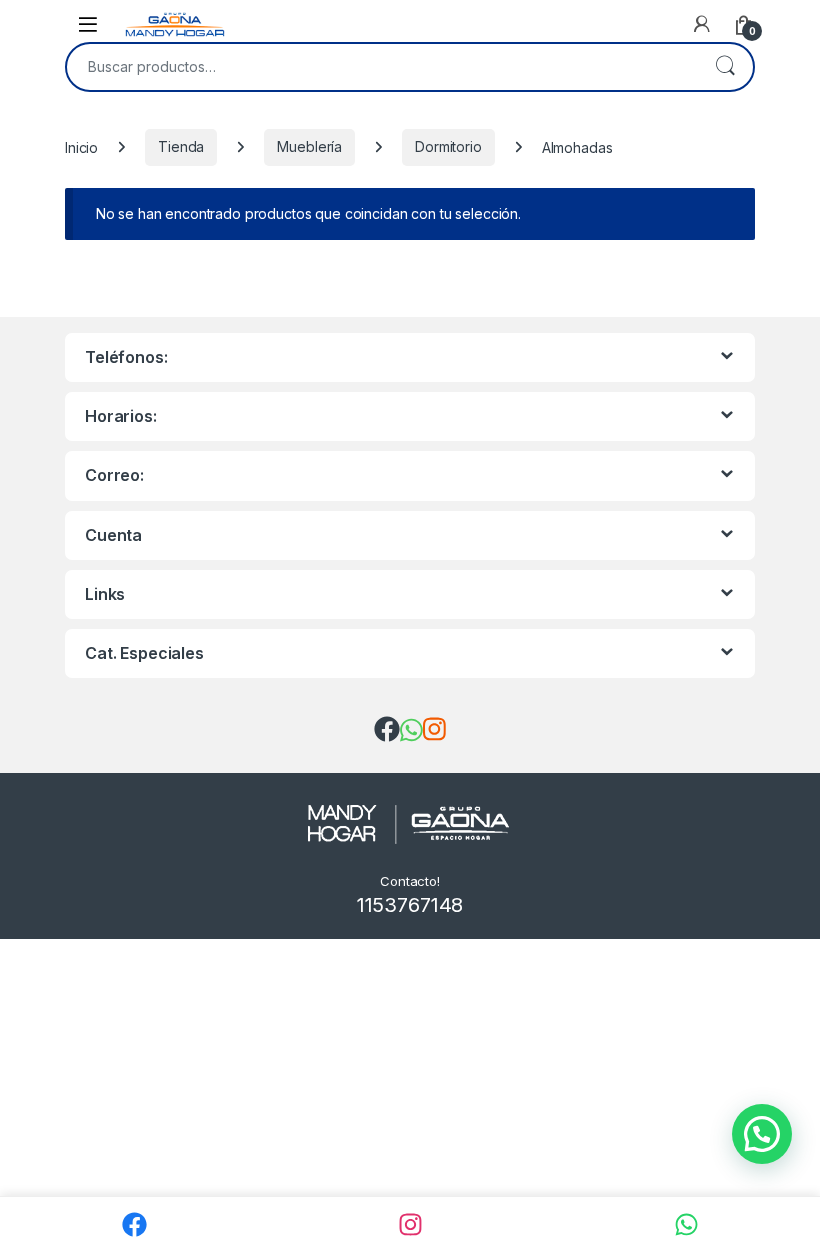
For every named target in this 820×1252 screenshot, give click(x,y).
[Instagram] (410, 1224)
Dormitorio (448, 146)
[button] (762, 1134)
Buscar (725, 67)
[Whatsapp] (686, 1224)
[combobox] (382, 67)
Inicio (81, 146)
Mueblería (309, 146)
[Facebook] (134, 1224)
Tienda (181, 146)
